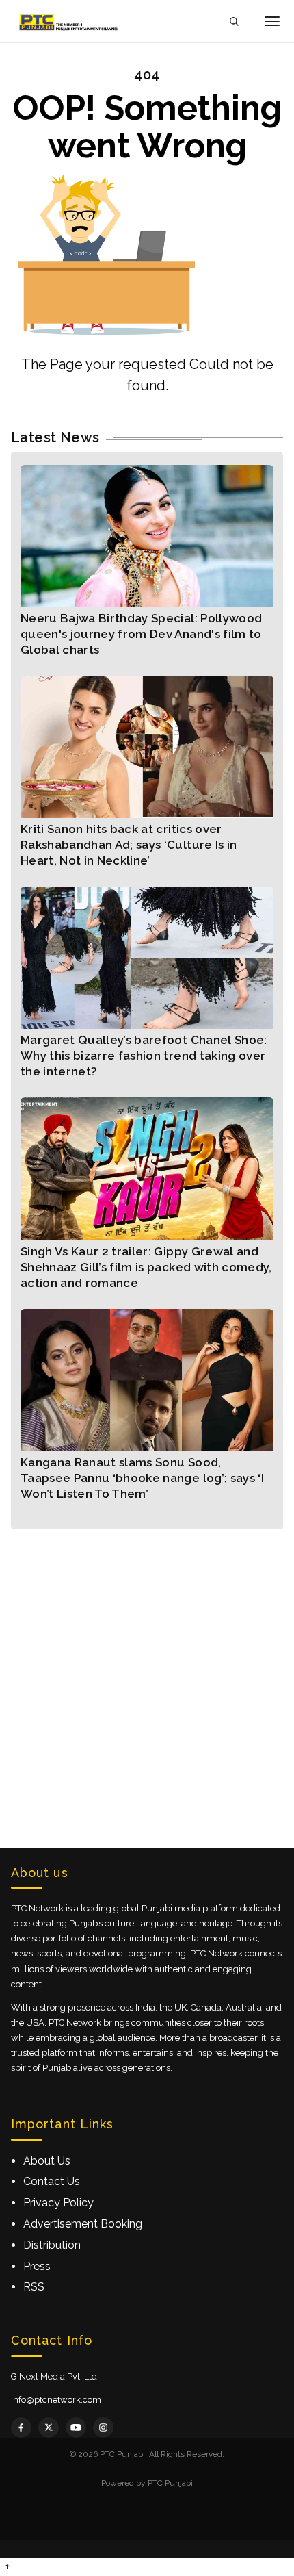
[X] (49, 2427)
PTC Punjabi (170, 2483)
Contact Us (52, 2181)
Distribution (52, 2245)
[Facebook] (21, 2427)
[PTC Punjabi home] (70, 21)
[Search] (234, 22)
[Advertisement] (147, 1676)
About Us (47, 2161)
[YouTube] (76, 2427)
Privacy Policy (58, 2203)
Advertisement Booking (83, 2224)
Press (37, 2266)
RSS (34, 2287)
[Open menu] (272, 21)
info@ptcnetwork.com (56, 2400)
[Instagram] (103, 2427)
